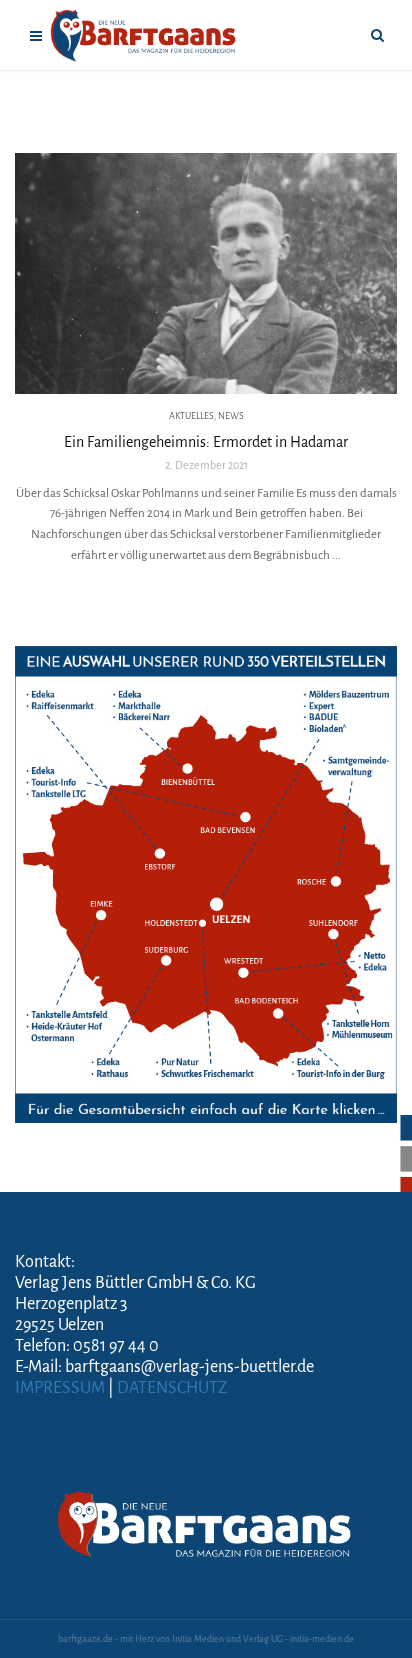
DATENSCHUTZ (172, 1388)
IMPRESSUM (60, 1388)
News (231, 416)
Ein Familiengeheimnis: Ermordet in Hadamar (206, 442)
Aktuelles (191, 416)
